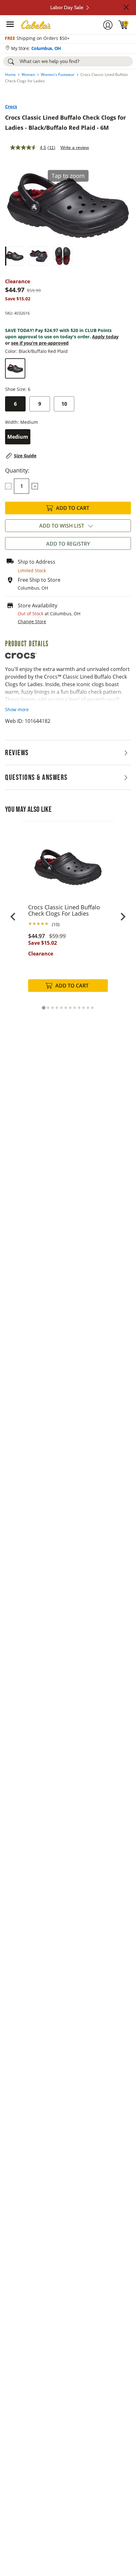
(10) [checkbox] (56, 924)
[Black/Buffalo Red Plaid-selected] (15, 368)
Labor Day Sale (67, 7)
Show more (17, 709)
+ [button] (35, 486)
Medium (18, 437)
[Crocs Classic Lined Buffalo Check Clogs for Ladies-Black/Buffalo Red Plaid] (15, 256)
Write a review (75, 147)
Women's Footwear (58, 75)
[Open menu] (10, 24)
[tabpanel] (68, 913)
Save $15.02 (43, 943)
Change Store (32, 621)
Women (28, 75)
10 (64, 404)
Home (10, 75)
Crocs (11, 107)
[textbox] (22, 486)
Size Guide (25, 456)
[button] (126, 7)
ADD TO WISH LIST (62, 526)
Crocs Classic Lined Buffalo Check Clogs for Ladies (64, 910)
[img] (123, 25)
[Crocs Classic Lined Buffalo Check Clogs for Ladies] (68, 862)
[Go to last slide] (13, 917)
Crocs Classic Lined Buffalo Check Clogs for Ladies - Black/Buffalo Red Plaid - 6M (65, 122)
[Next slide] (123, 917)
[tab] (43, 1008)
